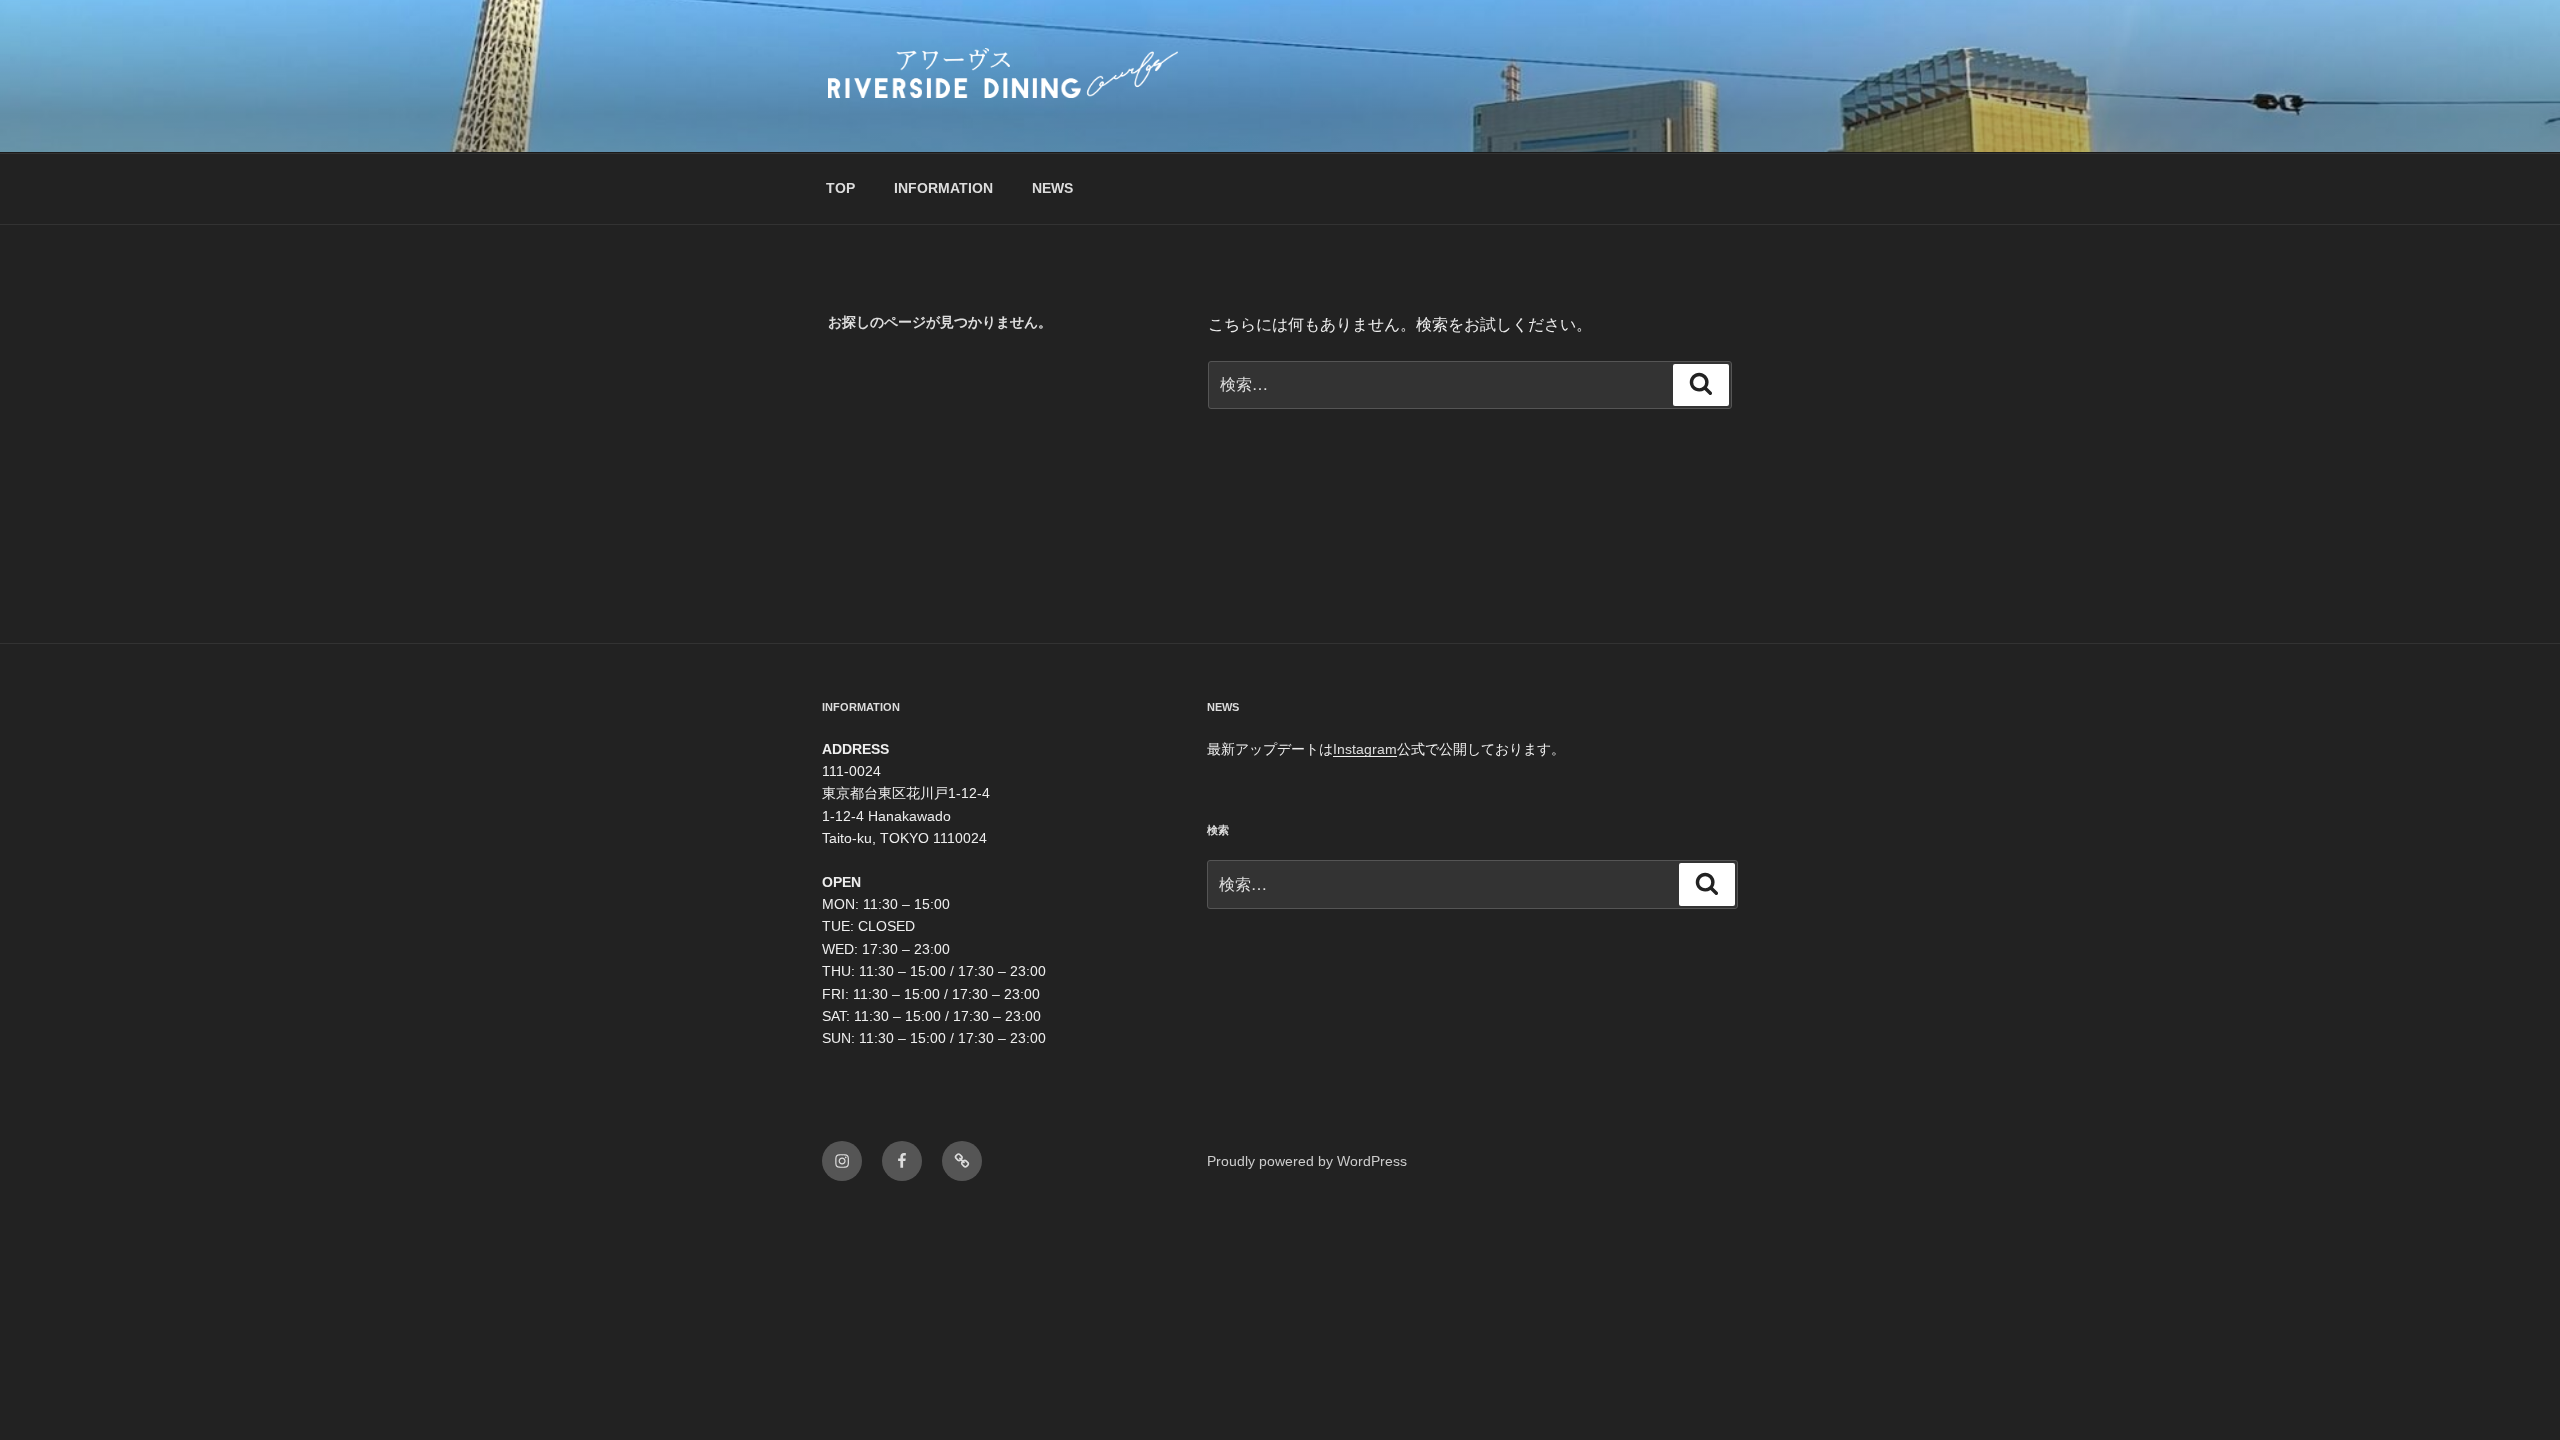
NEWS (1052, 188)
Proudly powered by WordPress (1307, 1161)
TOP (840, 188)
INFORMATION (943, 188)
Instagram (1365, 749)
